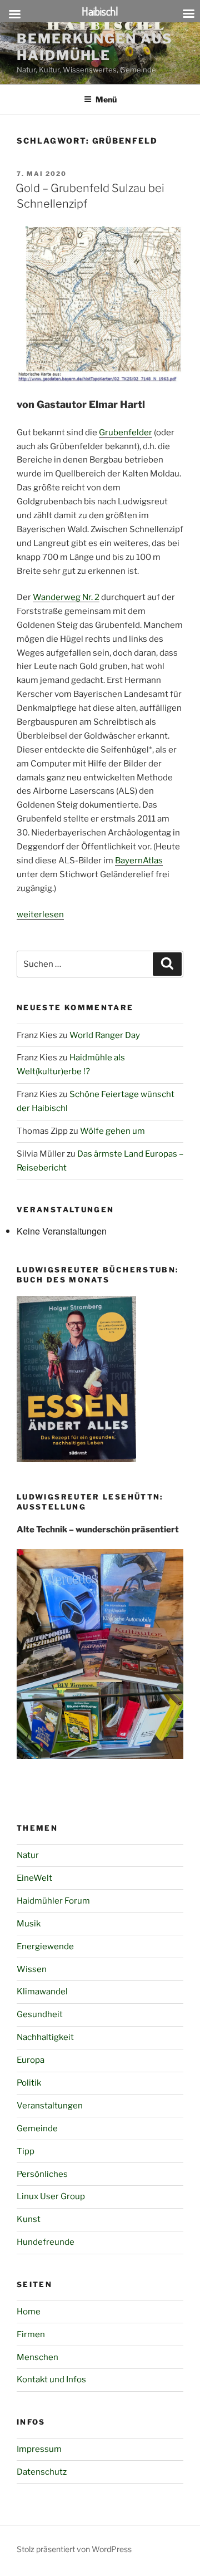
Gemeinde (37, 2128)
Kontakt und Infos (51, 2380)
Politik (29, 2083)
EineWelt (34, 1878)
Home (29, 2312)
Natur (28, 1855)
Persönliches (42, 2174)
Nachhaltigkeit (45, 2037)
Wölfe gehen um (112, 1131)
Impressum (39, 2449)
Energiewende (45, 1946)
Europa (31, 2060)
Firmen (31, 2334)
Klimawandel (42, 1992)
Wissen (32, 1969)
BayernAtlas (139, 861)
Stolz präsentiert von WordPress (74, 2549)
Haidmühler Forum (53, 1901)
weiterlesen (40, 915)
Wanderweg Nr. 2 (66, 597)
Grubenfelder (126, 432)
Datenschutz (42, 2472)
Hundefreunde (46, 2242)
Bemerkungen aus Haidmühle (95, 47)
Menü (106, 99)
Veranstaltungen (50, 2106)
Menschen (37, 2357)
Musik (29, 1924)
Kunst (29, 2219)
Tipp (26, 2151)
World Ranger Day (105, 1035)
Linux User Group (51, 2196)
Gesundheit (40, 2014)
